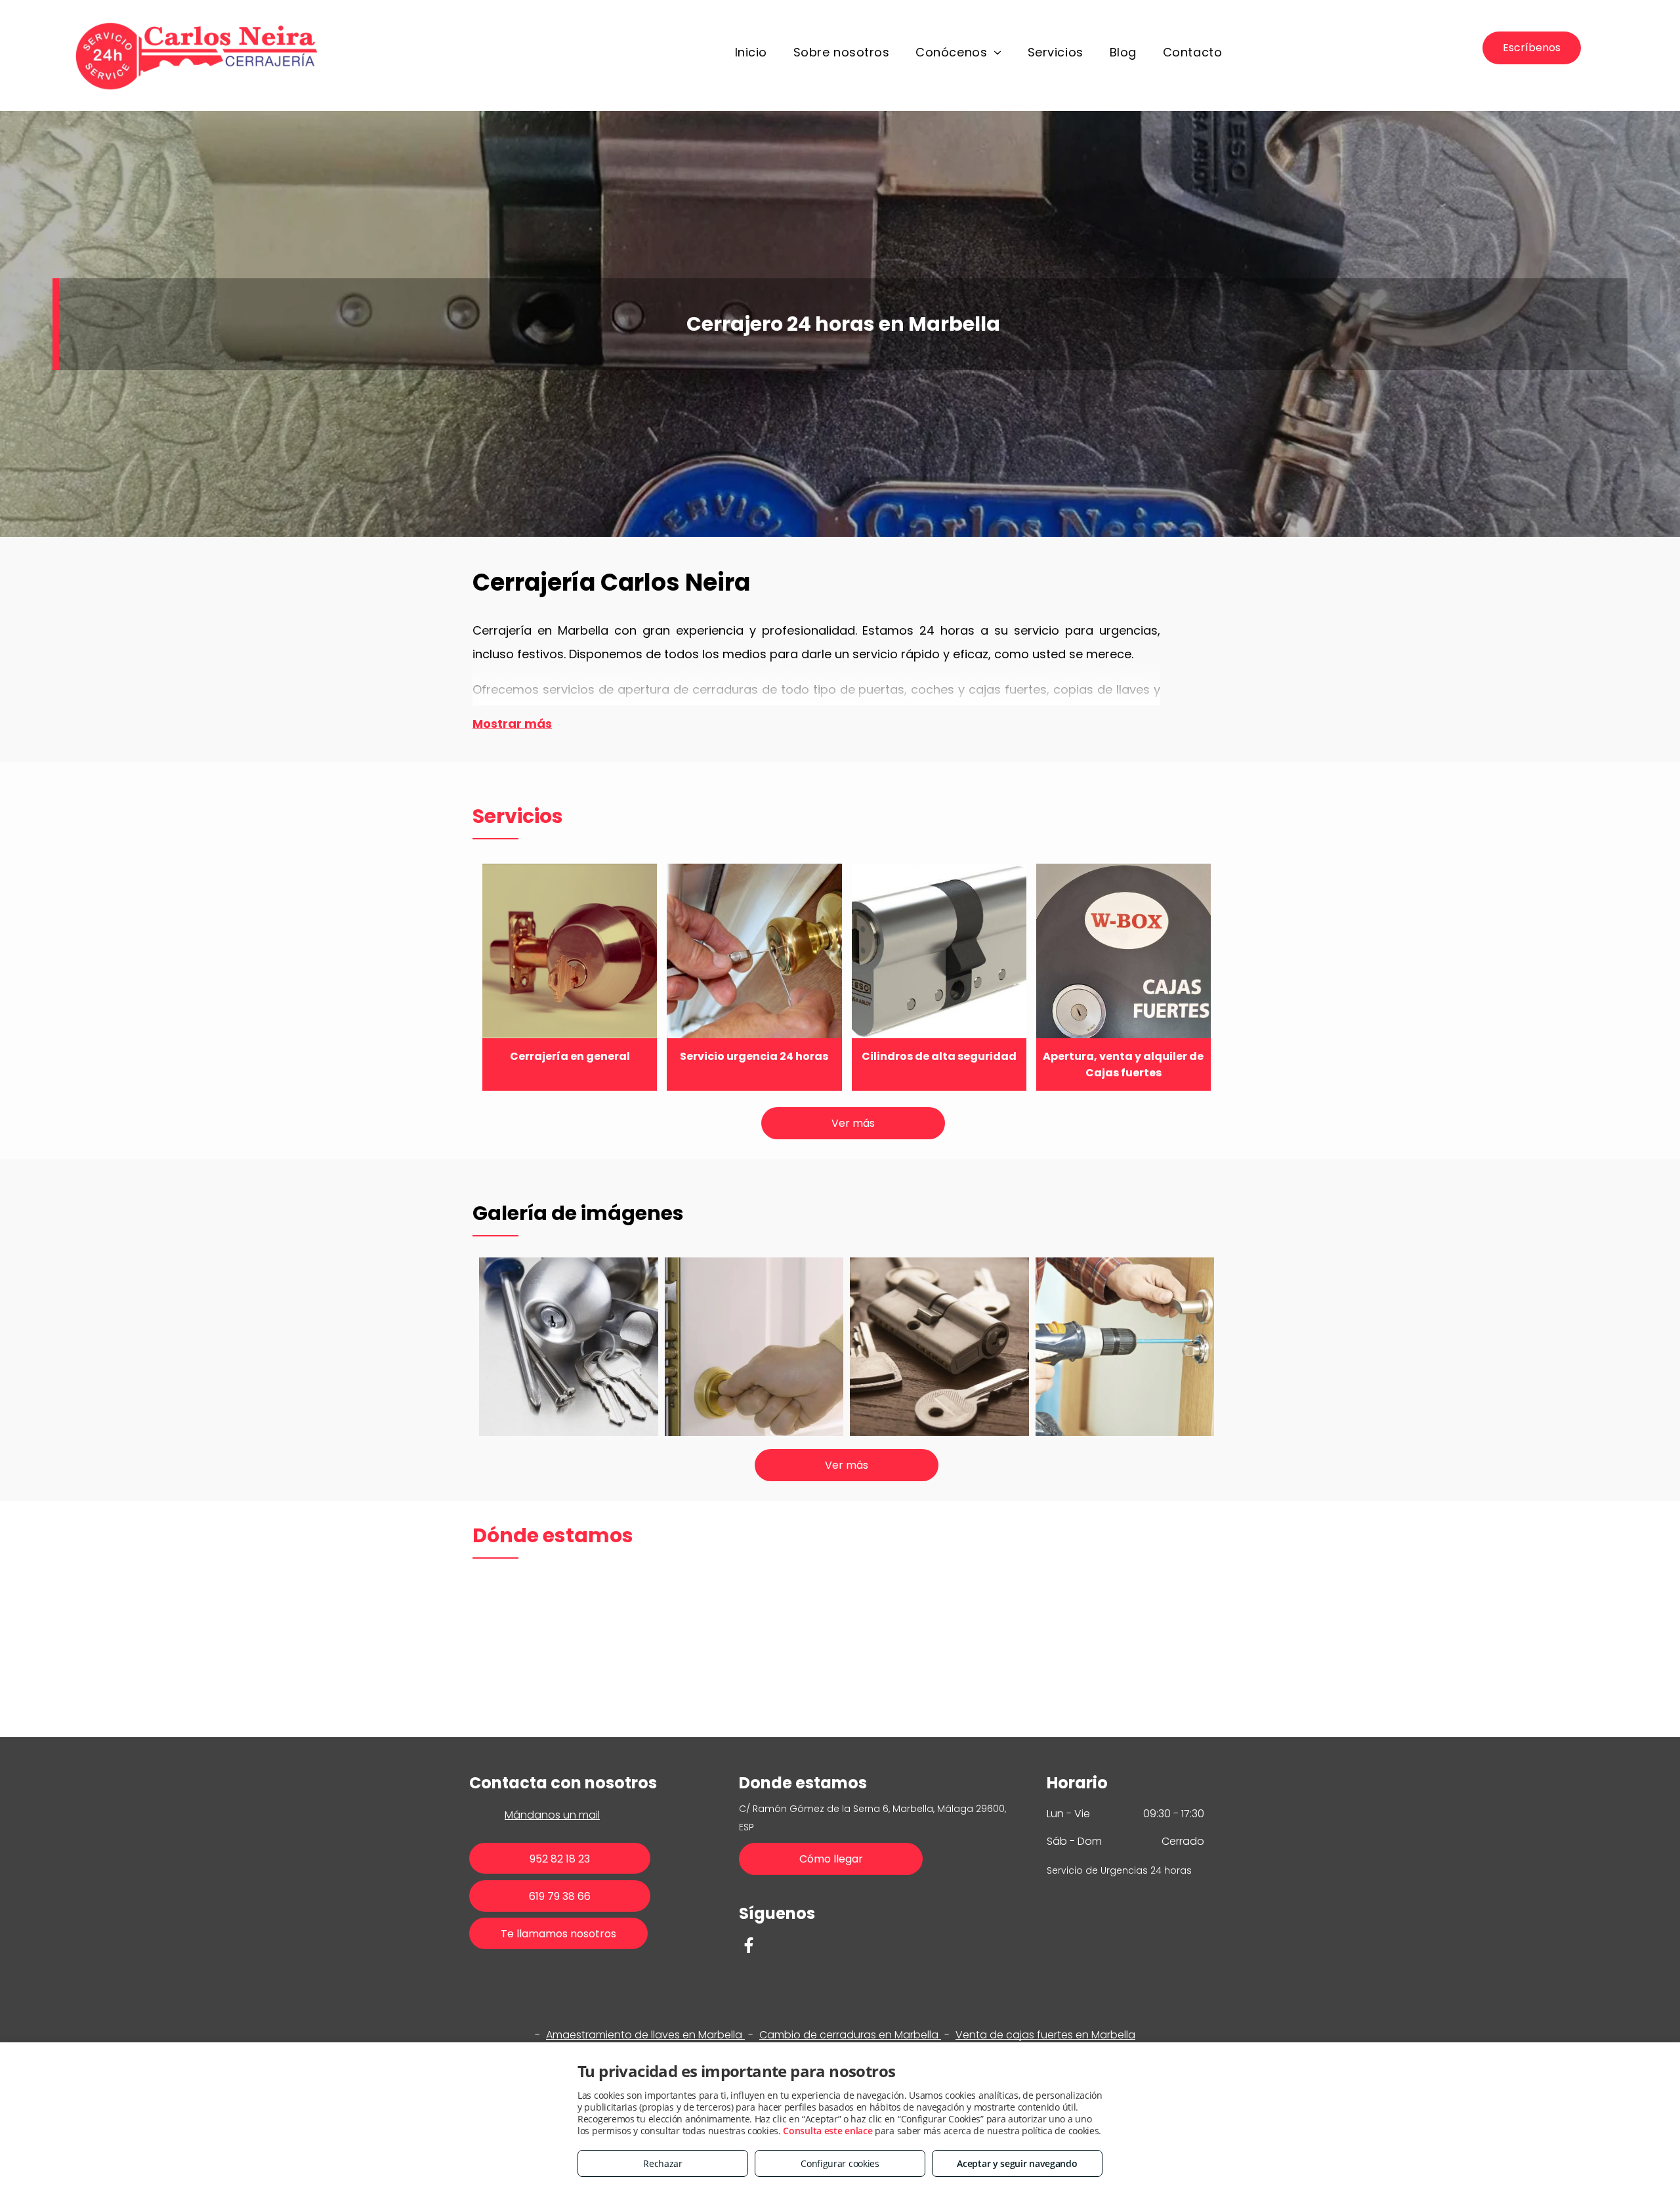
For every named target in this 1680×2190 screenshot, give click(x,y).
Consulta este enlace (828, 2131)
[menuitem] (751, 53)
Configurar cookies (840, 2163)
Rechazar (663, 2163)
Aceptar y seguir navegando (1017, 2163)
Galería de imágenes (578, 1213)
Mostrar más (512, 724)
